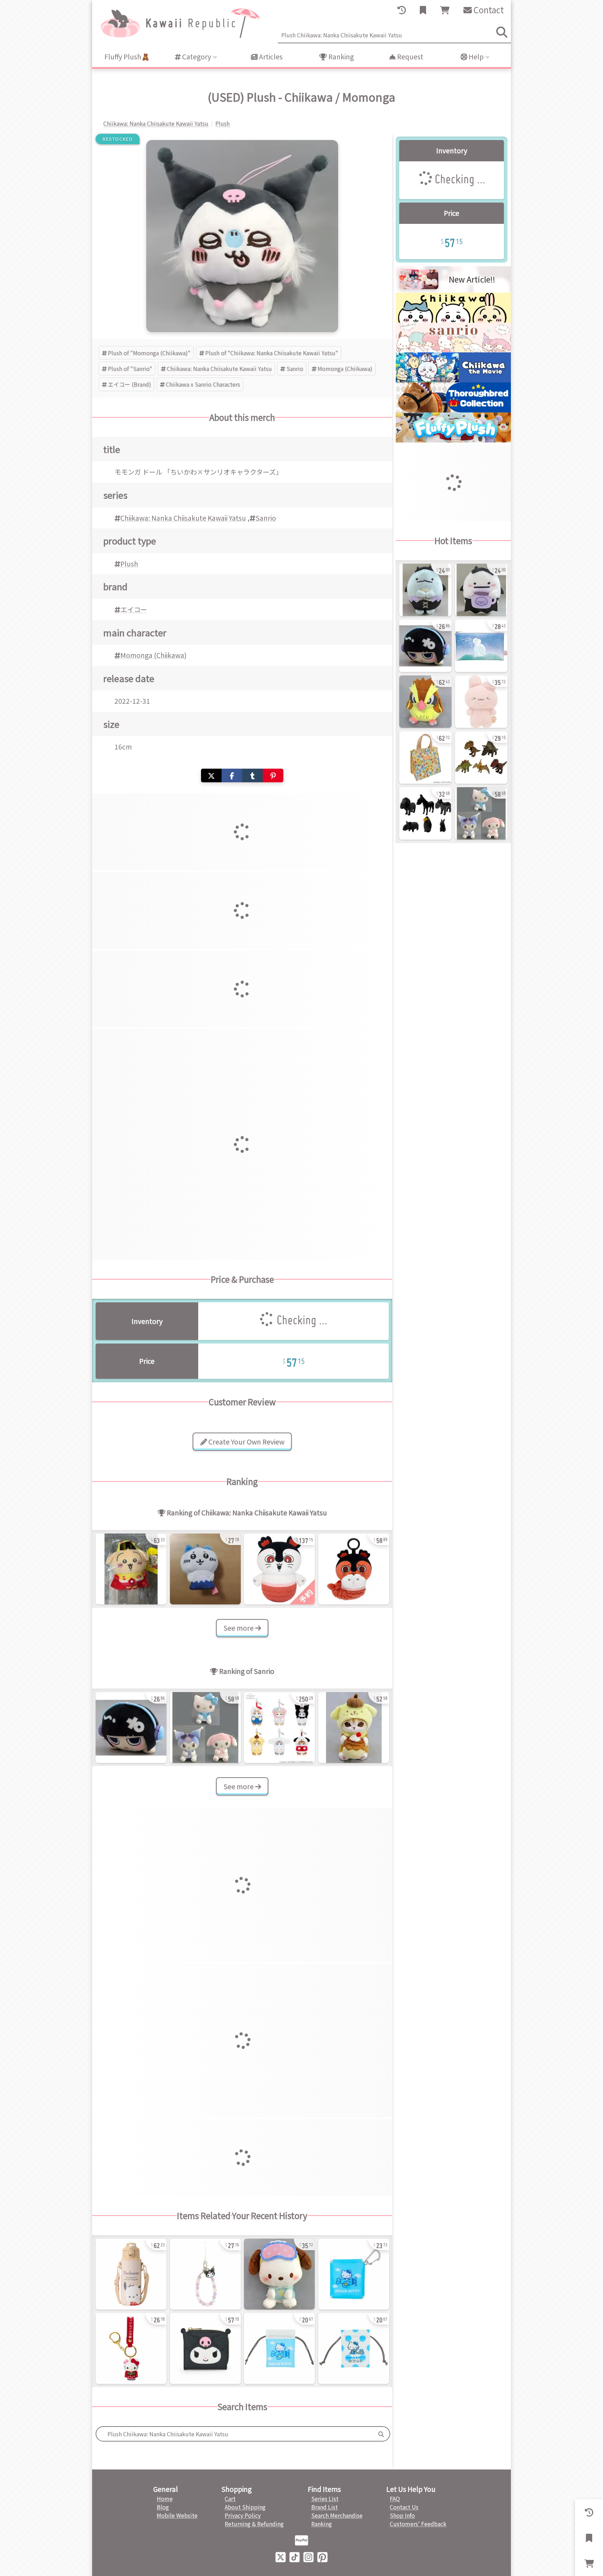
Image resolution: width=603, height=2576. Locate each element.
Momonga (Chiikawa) (345, 368)
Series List (325, 2498)
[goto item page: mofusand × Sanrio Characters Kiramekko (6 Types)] (279, 1728)
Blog (163, 2507)
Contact (488, 10)
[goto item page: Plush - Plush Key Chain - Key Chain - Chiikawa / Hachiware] (205, 1569)
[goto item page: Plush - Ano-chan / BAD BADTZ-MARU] (131, 1728)
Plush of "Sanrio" (130, 368)
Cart (230, 2498)
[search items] (502, 32)
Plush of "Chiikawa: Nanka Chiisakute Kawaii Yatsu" (272, 353)
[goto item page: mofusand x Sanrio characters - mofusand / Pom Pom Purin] (354, 1728)
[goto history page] (402, 10)
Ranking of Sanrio (246, 1671)
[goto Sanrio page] (453, 350)
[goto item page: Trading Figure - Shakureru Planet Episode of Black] (425, 813)
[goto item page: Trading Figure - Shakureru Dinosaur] (481, 758)
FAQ (395, 2498)
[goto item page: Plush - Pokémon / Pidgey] (425, 702)
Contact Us (404, 2507)
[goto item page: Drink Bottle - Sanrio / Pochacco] (131, 2274)
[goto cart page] (445, 10)
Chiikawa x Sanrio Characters (203, 384)
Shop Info (402, 2515)
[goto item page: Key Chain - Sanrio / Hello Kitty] (131, 2348)
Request (410, 57)
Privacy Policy (243, 2515)
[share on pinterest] (273, 775)
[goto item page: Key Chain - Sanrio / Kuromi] (205, 2274)
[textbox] (234, 2434)
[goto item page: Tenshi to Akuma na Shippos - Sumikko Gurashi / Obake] (481, 590)
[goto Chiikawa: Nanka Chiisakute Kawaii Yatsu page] (453, 320)
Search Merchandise (337, 2515)
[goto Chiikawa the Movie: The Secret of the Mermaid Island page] (453, 380)
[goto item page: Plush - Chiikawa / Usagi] (131, 1569)
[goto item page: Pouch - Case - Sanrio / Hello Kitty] (354, 2274)
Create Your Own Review (246, 1442)
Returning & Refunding (254, 2524)
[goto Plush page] (453, 440)
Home (165, 2498)
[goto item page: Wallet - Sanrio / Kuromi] (205, 2348)
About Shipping (245, 2507)
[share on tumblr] (252, 775)
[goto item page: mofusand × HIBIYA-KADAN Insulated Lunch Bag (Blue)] (425, 758)
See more (239, 1628)
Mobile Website (177, 2515)
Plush (129, 564)
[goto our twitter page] (281, 2556)
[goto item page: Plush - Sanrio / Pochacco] (279, 2274)
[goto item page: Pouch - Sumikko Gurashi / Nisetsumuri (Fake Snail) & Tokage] (481, 646)
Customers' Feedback (418, 2524)
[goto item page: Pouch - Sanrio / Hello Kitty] (279, 2348)
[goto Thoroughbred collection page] (453, 410)
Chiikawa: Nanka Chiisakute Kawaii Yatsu (219, 368)
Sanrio (295, 368)
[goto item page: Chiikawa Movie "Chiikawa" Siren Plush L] (279, 1569)
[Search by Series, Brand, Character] (381, 2434)
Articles (270, 57)
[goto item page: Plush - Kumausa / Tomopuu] (481, 702)
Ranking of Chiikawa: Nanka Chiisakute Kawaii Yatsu (246, 1513)
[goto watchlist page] (423, 10)
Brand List (325, 2507)
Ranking (340, 57)
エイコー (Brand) (129, 384)
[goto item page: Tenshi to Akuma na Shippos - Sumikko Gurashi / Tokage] (425, 590)
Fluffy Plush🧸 (127, 57)
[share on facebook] (232, 775)
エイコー (134, 609)
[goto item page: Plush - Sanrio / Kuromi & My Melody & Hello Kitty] (205, 1728)
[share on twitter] (211, 775)
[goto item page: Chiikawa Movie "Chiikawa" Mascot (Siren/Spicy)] (354, 1569)
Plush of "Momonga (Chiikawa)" (149, 353)
